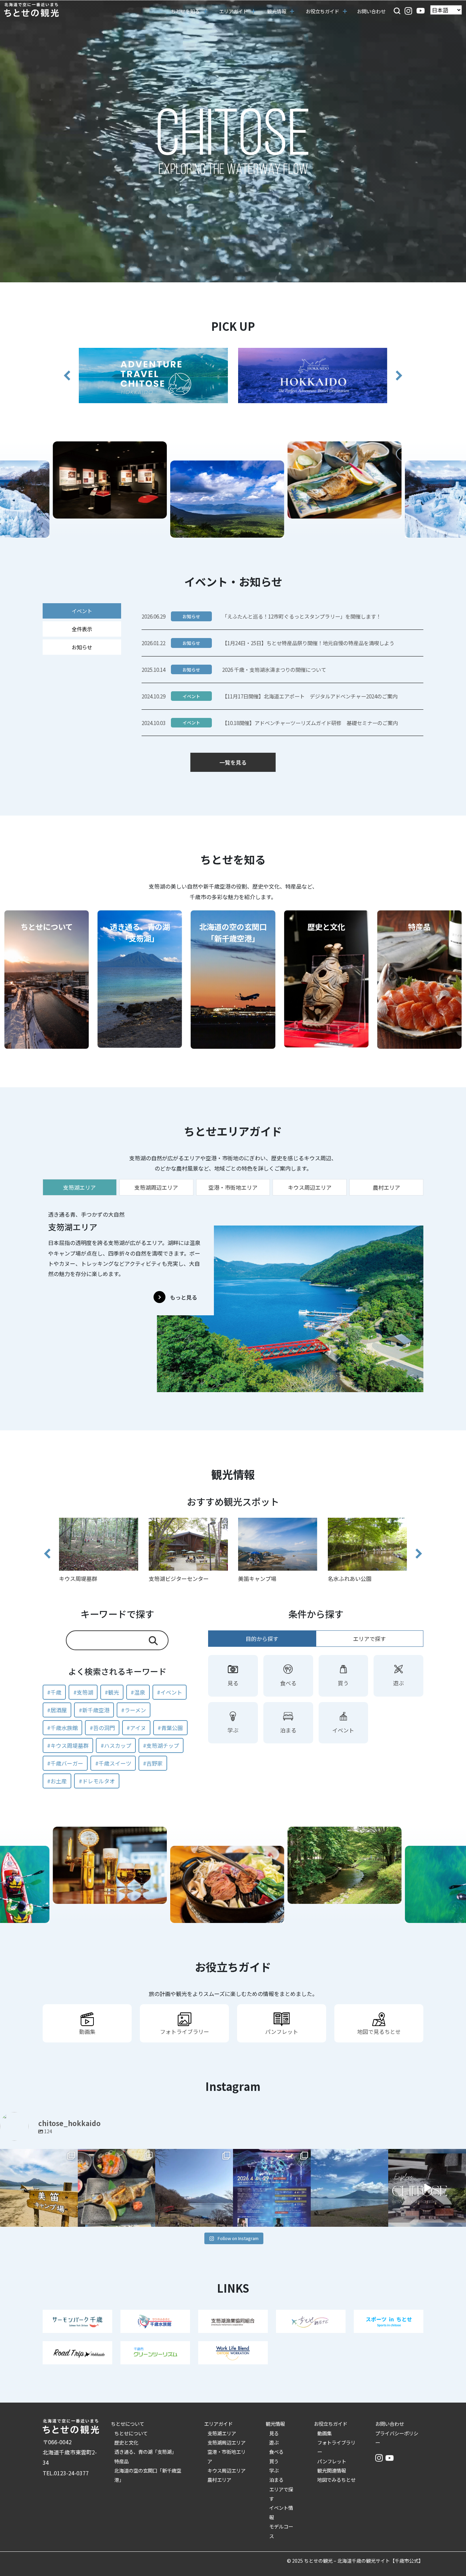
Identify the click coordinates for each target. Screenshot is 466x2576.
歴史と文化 (126, 2442)
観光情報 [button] (277, 11)
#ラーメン (134, 1710)
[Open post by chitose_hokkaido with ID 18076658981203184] (117, 2188)
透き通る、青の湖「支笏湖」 (145, 2452)
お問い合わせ (371, 11)
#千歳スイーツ (113, 1763)
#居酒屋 (57, 1710)
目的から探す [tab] (262, 1639)
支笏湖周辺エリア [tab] (156, 1187)
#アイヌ (136, 1728)
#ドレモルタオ (97, 1781)
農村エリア (219, 2480)
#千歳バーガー (65, 1763)
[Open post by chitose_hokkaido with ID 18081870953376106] (350, 2188)
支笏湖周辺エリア (227, 2442)
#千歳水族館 (62, 1728)
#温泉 (138, 1692)
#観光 (112, 1692)
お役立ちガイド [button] (322, 11)
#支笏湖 (83, 1692)
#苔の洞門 (102, 1728)
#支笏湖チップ (161, 1745)
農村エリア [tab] (387, 1187)
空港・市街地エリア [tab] (233, 1187)
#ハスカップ (116, 1745)
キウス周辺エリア (227, 2470)
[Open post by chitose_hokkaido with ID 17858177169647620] (39, 2188)
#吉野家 (153, 1763)
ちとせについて (128, 2424)
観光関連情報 (332, 2470)
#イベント (170, 1692)
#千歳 (54, 1692)
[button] (397, 10)
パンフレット (332, 2461)
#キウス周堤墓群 (68, 1745)
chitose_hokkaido (38, 2155)
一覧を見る (233, 762)
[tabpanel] (233, 1298)
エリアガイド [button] (233, 11)
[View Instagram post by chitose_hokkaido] (72, 2220)
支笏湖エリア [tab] (79, 1187)
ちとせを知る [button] (185, 11)
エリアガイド (218, 2424)
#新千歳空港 (94, 1710)
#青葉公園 (170, 1728)
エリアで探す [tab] (369, 1639)
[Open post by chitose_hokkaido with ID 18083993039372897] (427, 2188)
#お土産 (57, 1781)
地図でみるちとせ (336, 2480)
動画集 (324, 2433)
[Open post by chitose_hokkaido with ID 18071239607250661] (272, 2188)
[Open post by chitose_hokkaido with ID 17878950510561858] (194, 2188)
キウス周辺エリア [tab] (310, 1187)
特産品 (121, 2461)
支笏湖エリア (222, 2433)
